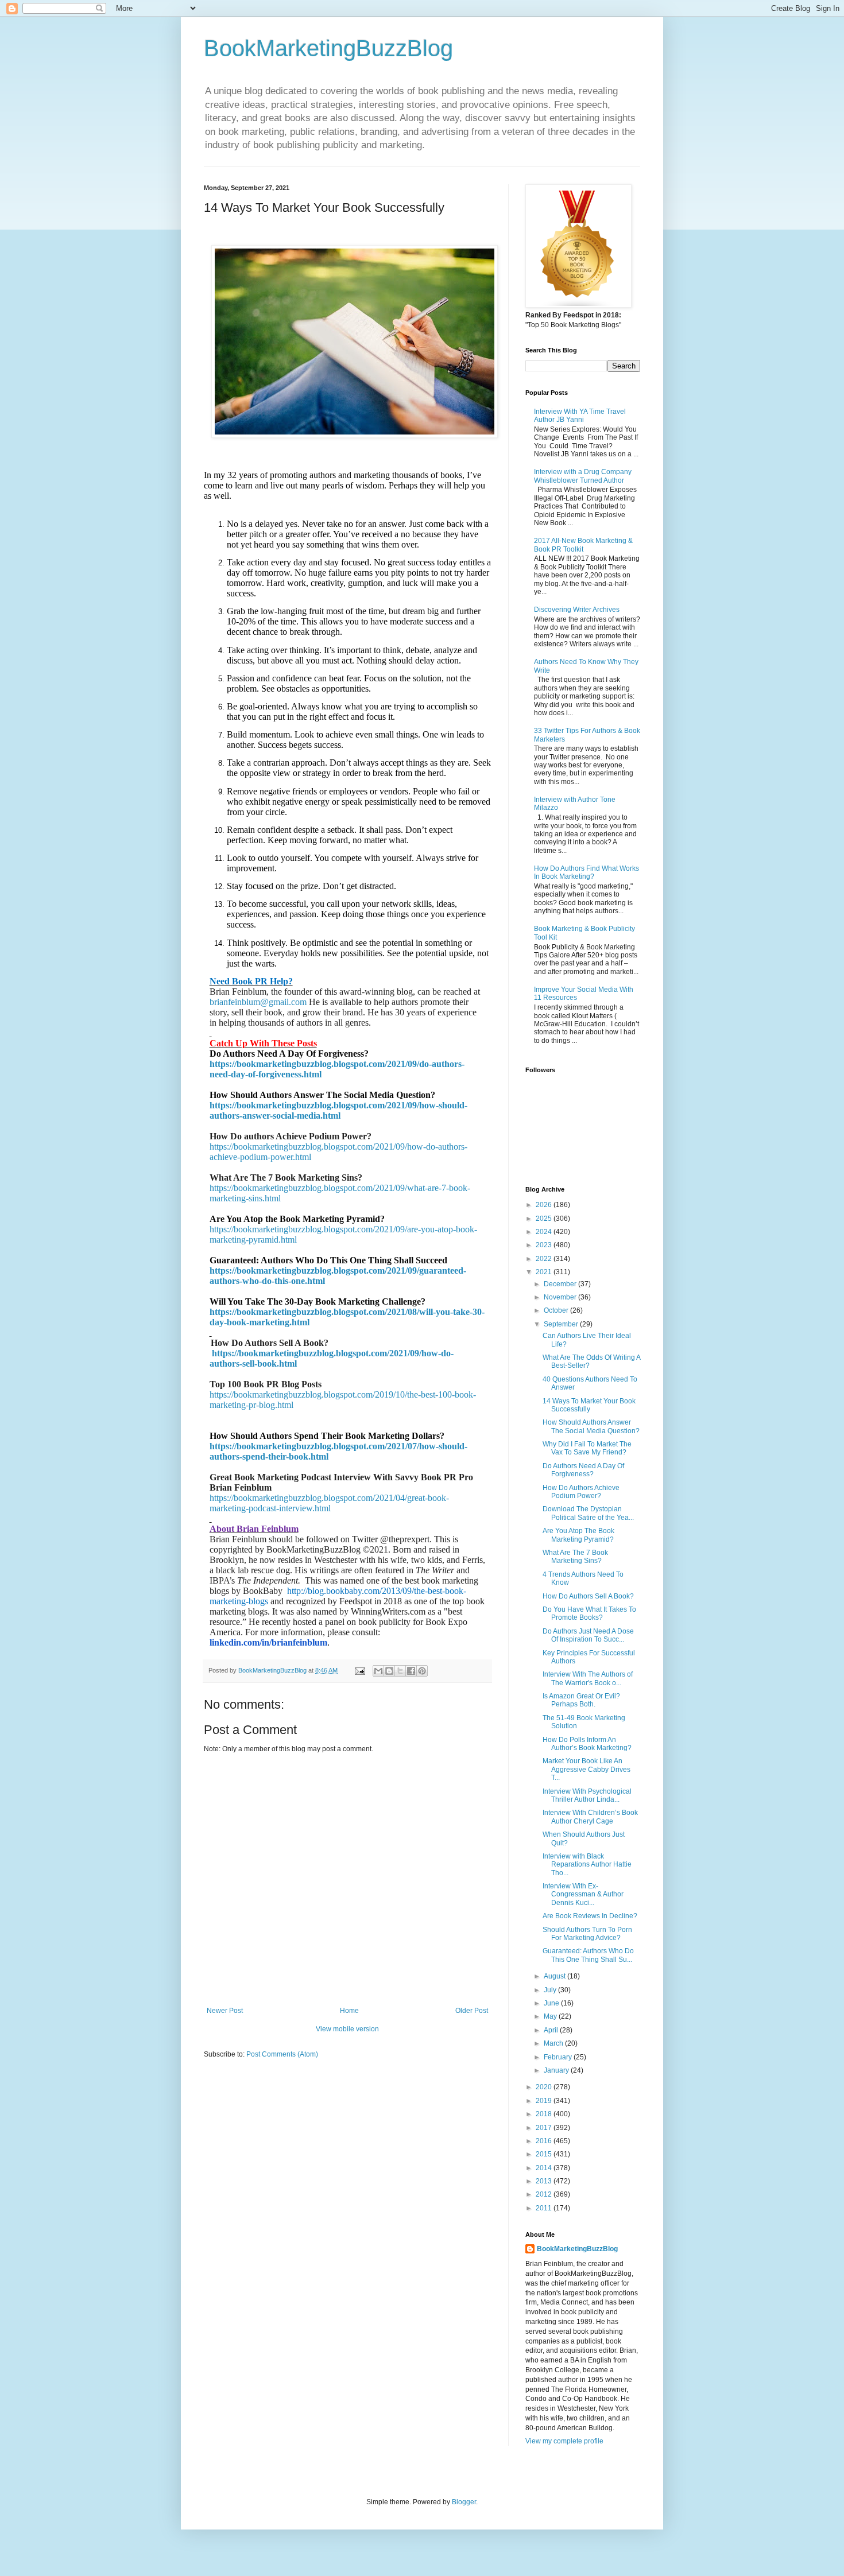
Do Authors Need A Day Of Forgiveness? (583, 1470)
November (561, 1297)
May (551, 2016)
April (552, 2030)
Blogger (464, 2502)
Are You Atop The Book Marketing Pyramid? (578, 1535)
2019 (545, 2101)
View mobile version (347, 2029)
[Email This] (378, 1671)
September (562, 1324)
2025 (545, 1219)
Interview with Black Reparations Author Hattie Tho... (587, 1865)
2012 (545, 2194)
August (555, 1976)
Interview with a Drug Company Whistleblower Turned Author (583, 476)
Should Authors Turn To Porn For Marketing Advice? (587, 1934)
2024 (545, 1232)
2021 (545, 1272)
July (551, 1990)
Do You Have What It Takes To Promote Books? (589, 1613)
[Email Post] (359, 1670)
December (561, 1284)
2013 (545, 2181)
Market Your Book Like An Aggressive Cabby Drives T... (586, 1769)
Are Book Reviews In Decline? (590, 1916)
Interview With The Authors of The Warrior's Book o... (588, 1678)
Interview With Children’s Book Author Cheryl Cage (590, 1817)
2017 (545, 2128)
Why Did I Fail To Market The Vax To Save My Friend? (587, 1448)
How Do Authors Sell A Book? (588, 1596)
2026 (545, 1205)
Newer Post (225, 2011)
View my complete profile (564, 2441)
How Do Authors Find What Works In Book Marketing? (586, 872)
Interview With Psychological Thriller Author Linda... (587, 1795)
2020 (545, 2087)
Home (349, 2011)
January (557, 2070)
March (554, 2043)
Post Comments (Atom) (282, 2054)
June (552, 2003)
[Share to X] (400, 1671)
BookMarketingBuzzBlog (328, 48)
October (557, 1310)
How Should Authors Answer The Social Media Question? (591, 1426)
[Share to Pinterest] (422, 1671)
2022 (545, 1259)
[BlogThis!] (389, 1671)
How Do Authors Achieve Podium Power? (581, 1492)
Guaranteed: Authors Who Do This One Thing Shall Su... (588, 1955)
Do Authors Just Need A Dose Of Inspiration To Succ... (588, 1635)
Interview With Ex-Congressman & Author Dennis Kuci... (583, 1894)
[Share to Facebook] (411, 1671)
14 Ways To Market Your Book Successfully (589, 1405)
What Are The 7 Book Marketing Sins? (575, 1557)
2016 (545, 2141)
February (559, 2057)
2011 (545, 2208)
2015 (545, 2154)
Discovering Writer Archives (577, 610)
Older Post (472, 2011)
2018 (545, 2114)
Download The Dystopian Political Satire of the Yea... (588, 1513)
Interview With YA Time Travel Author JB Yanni (580, 416)
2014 (545, 2168)
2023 (545, 1245)
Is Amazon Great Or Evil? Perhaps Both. (581, 1700)
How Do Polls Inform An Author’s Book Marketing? (587, 1744)
